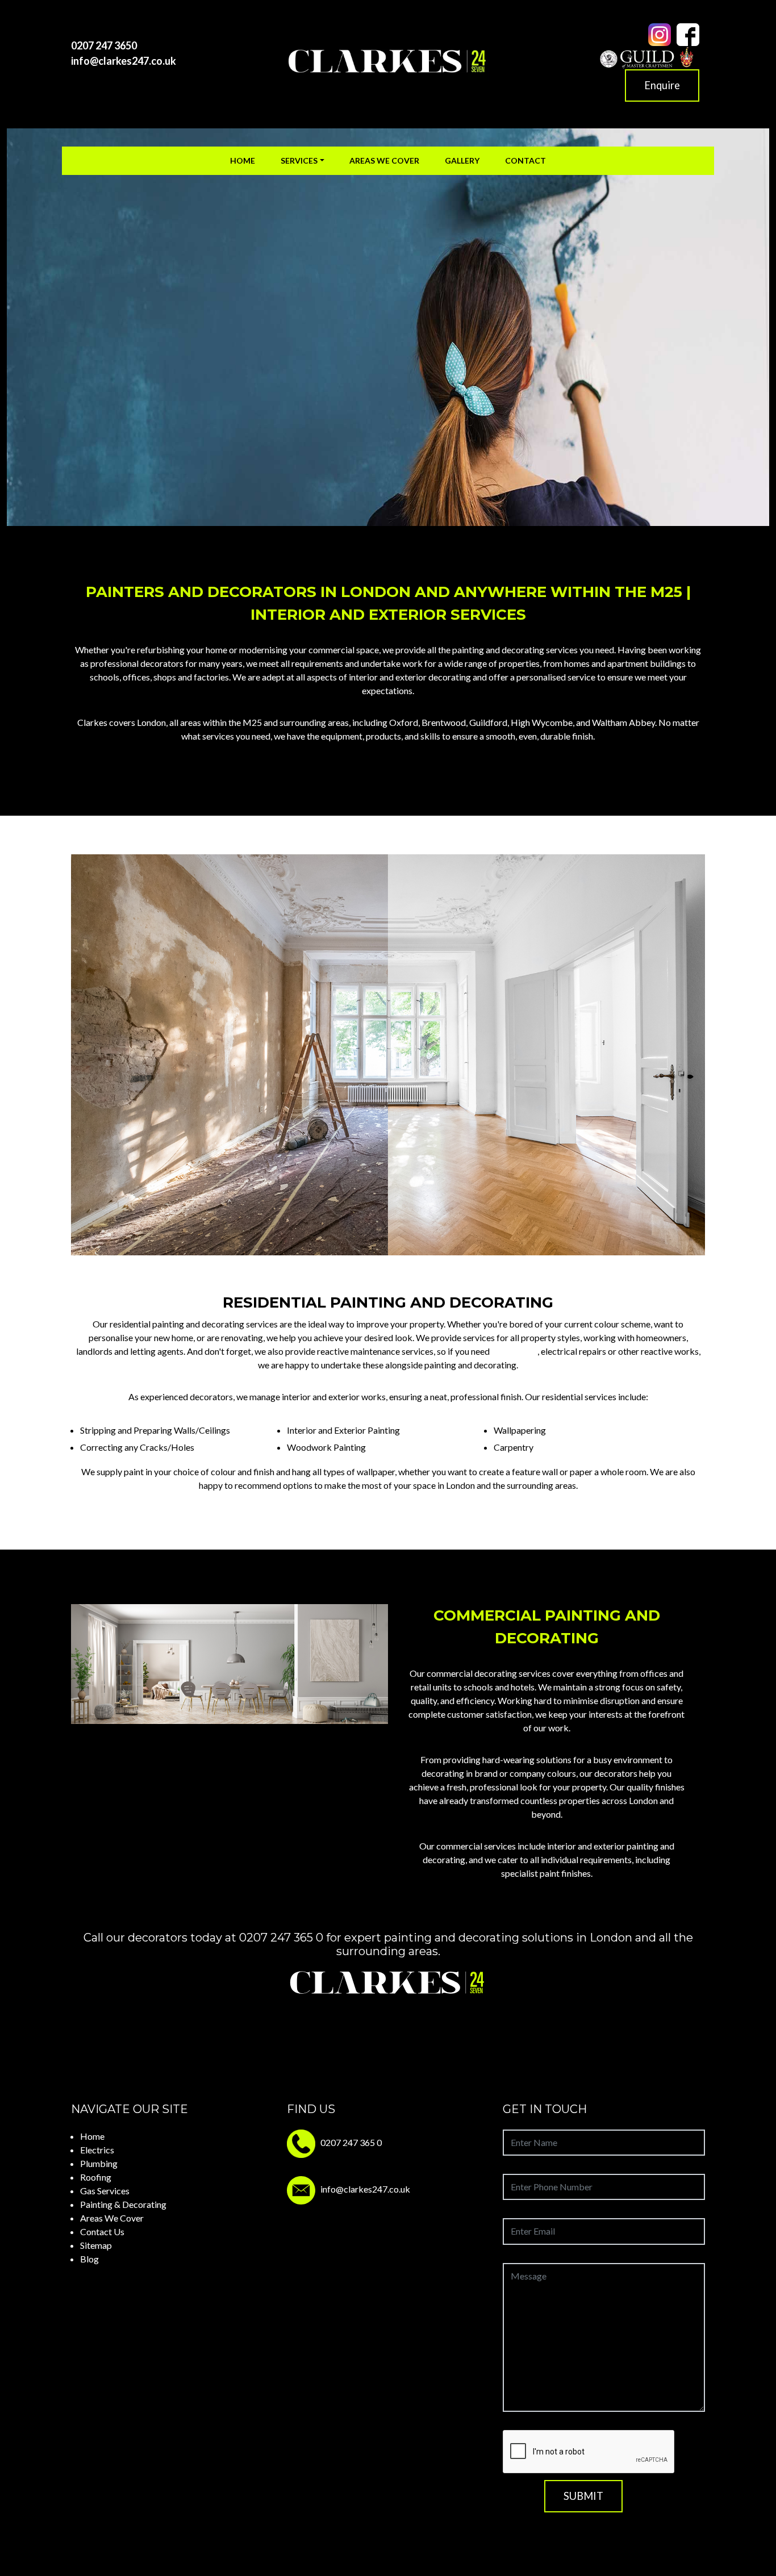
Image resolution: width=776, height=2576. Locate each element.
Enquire (662, 85)
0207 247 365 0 (281, 1938)
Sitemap (96, 2245)
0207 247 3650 (104, 45)
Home (243, 160)
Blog (89, 2259)
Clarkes (92, 722)
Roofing (96, 2177)
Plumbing (99, 2163)
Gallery (462, 160)
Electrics (97, 2150)
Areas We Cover (384, 160)
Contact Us (102, 2231)
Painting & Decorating (123, 2204)
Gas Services (105, 2191)
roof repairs (514, 1351)
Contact (525, 160)
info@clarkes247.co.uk (124, 61)
